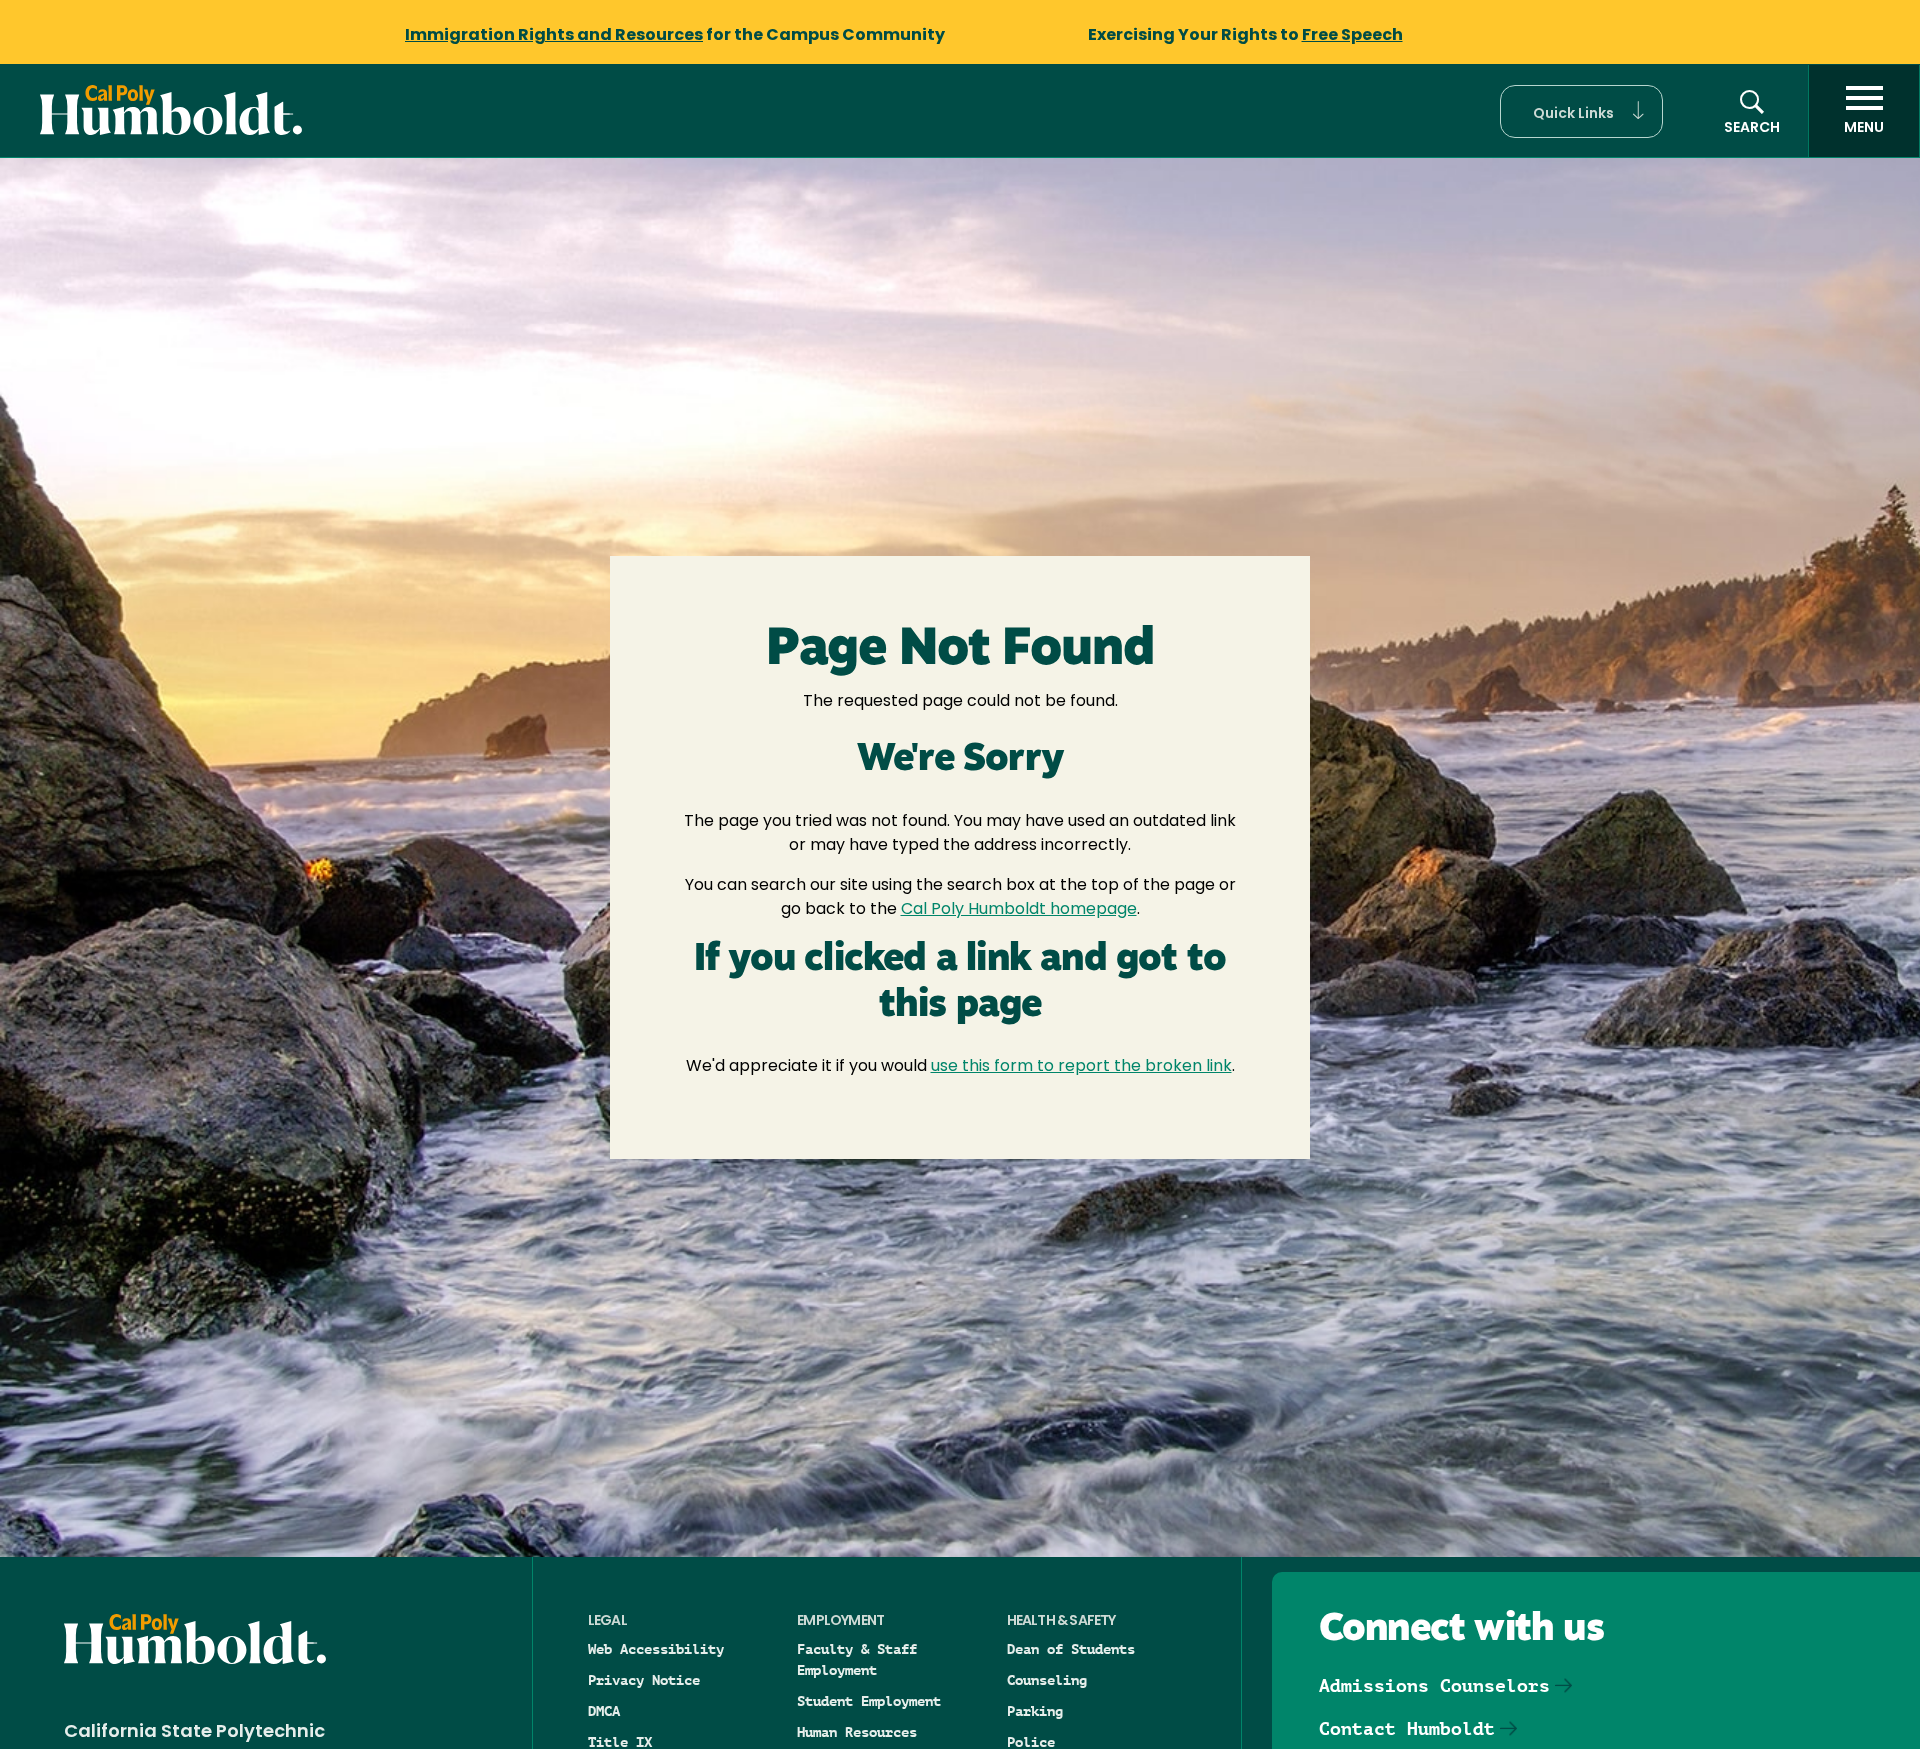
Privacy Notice (644, 1680)
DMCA (604, 1711)
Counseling (1047, 1680)
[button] (1581, 111)
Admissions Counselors (1434, 1685)
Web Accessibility (656, 1649)
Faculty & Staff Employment (857, 1659)
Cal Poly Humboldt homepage (1019, 910)
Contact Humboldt (1407, 1728)
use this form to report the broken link (1081, 1067)
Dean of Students (1071, 1649)
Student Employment (869, 1701)
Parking (1035, 1711)
